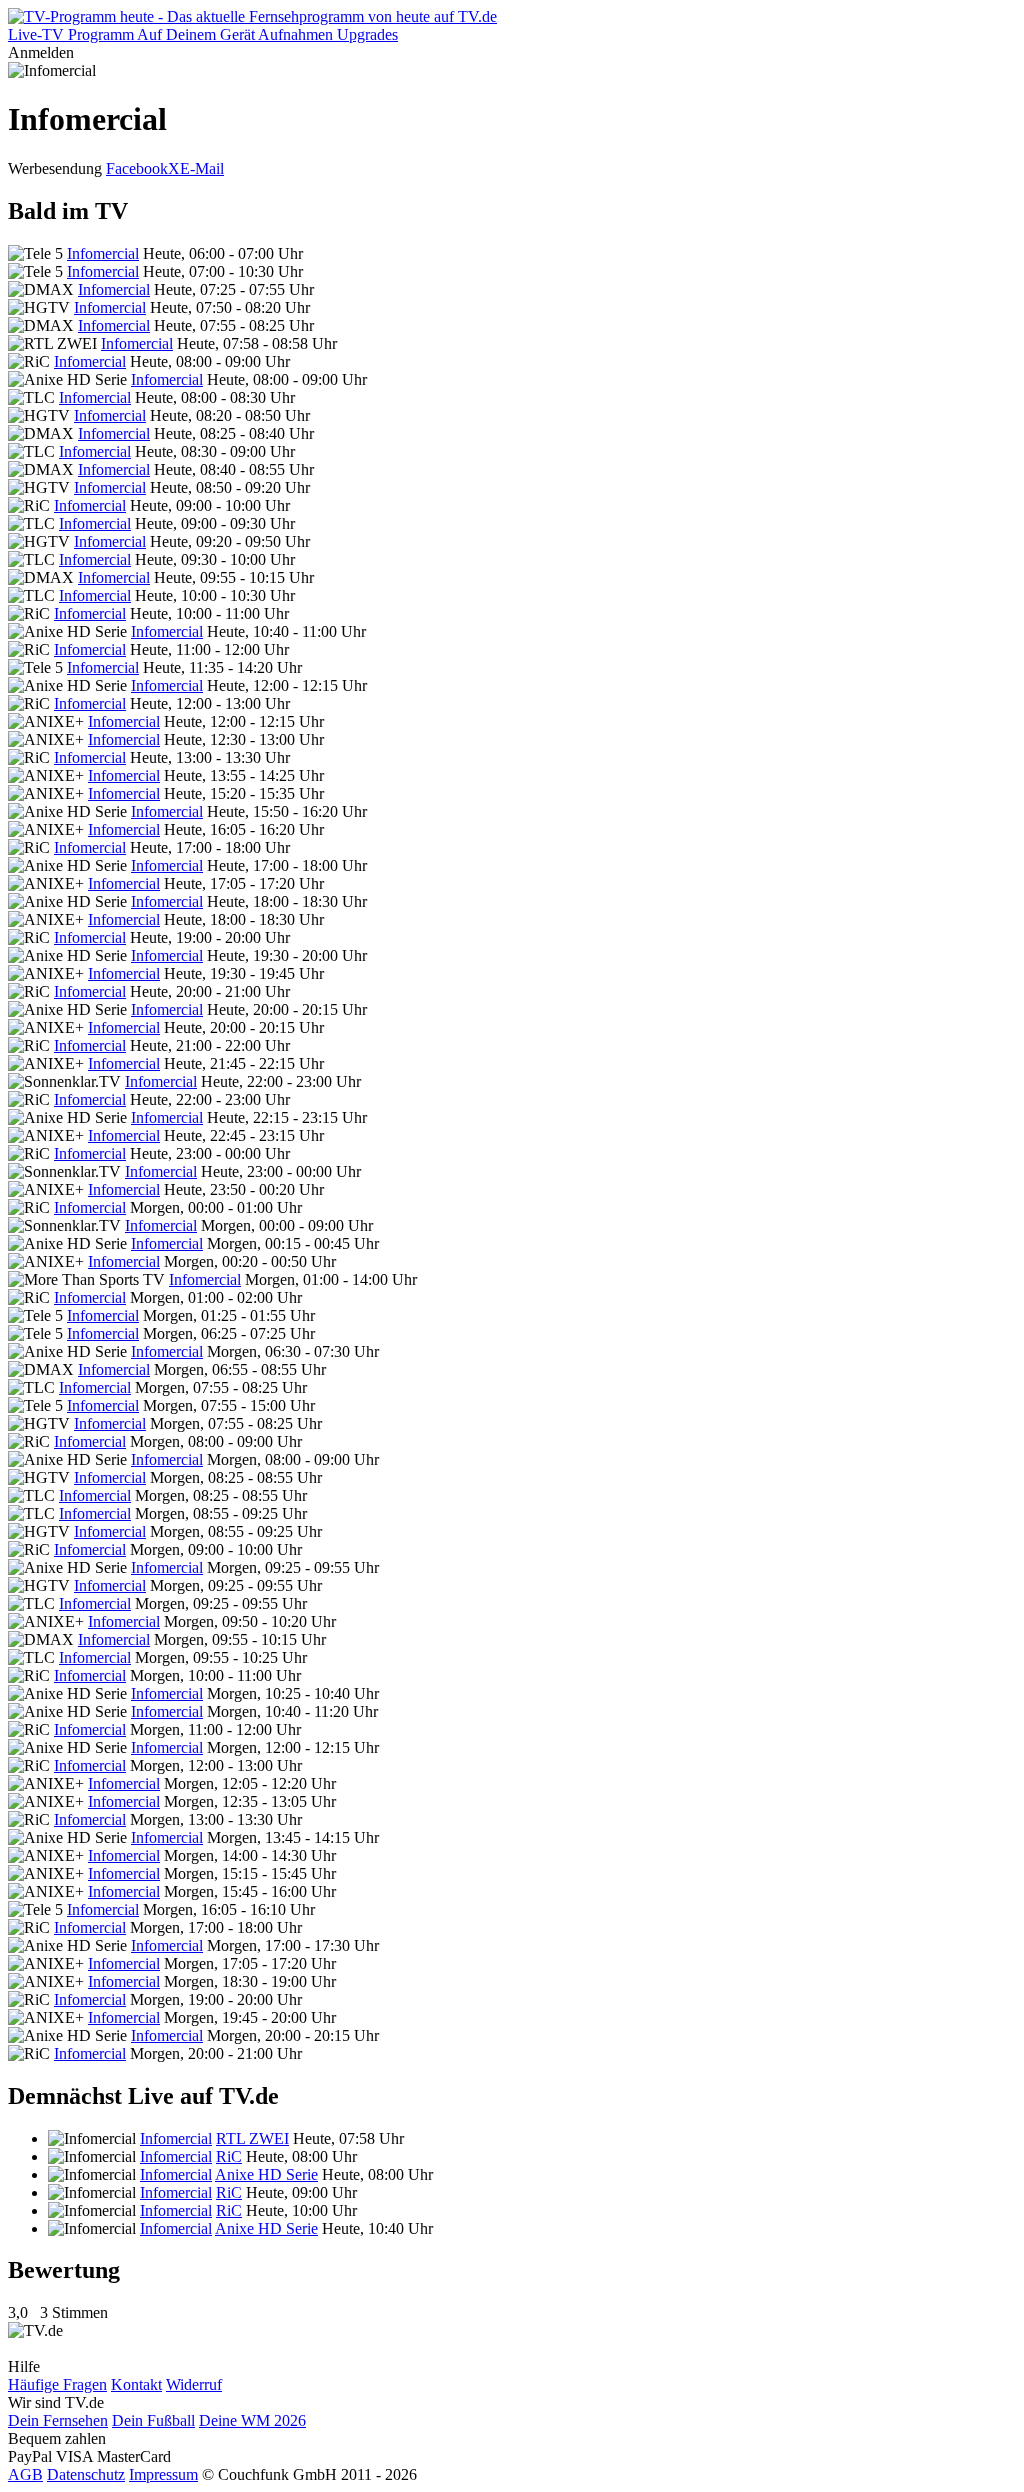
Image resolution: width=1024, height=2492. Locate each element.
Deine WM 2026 (252, 2420)
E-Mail (202, 168)
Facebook (137, 168)
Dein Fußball (153, 2420)
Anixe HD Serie (266, 2174)
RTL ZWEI (252, 2138)
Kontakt (136, 2384)
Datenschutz (86, 2474)
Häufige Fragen (57, 2384)
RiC (229, 2156)
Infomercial (103, 253)
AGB (25, 2474)
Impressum (163, 2474)
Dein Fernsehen (58, 2420)
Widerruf (194, 2384)
